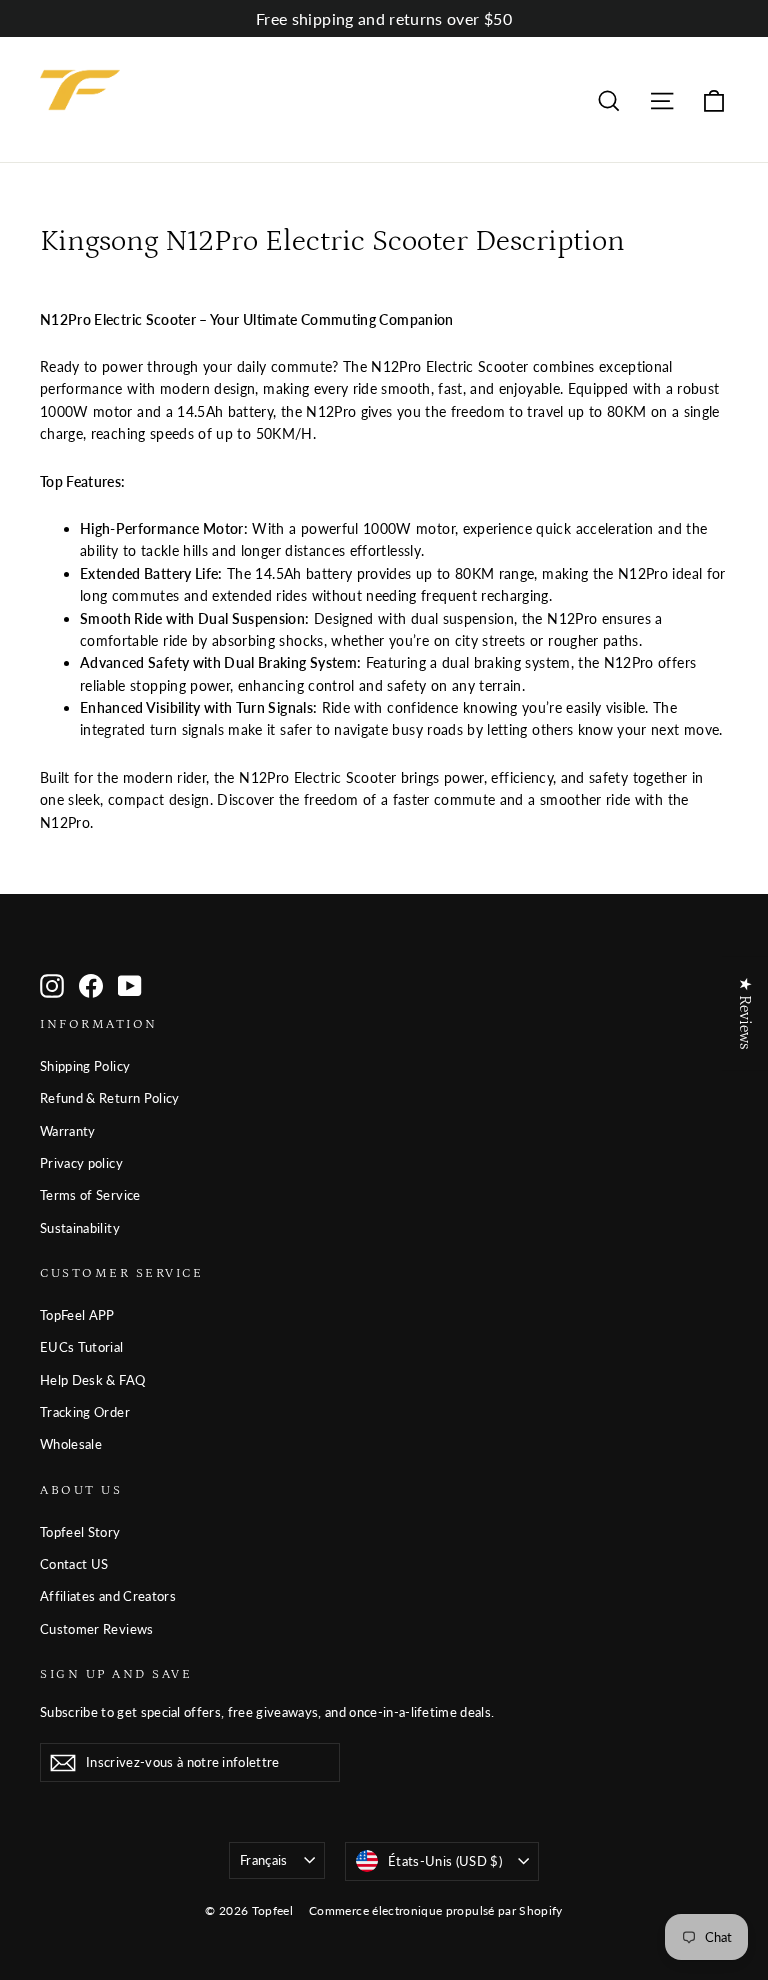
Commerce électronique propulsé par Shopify (436, 1910)
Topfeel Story (80, 1532)
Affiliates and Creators (108, 1596)
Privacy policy (81, 1163)
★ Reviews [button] (745, 1013)
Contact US (74, 1564)
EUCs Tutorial (82, 1347)
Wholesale (71, 1444)
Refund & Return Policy (110, 1098)
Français (264, 1860)
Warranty (68, 1131)
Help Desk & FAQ (92, 1380)
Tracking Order (85, 1412)
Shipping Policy (85, 1066)
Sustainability (80, 1228)
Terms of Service (90, 1195)
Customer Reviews (97, 1629)
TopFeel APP (77, 1315)
